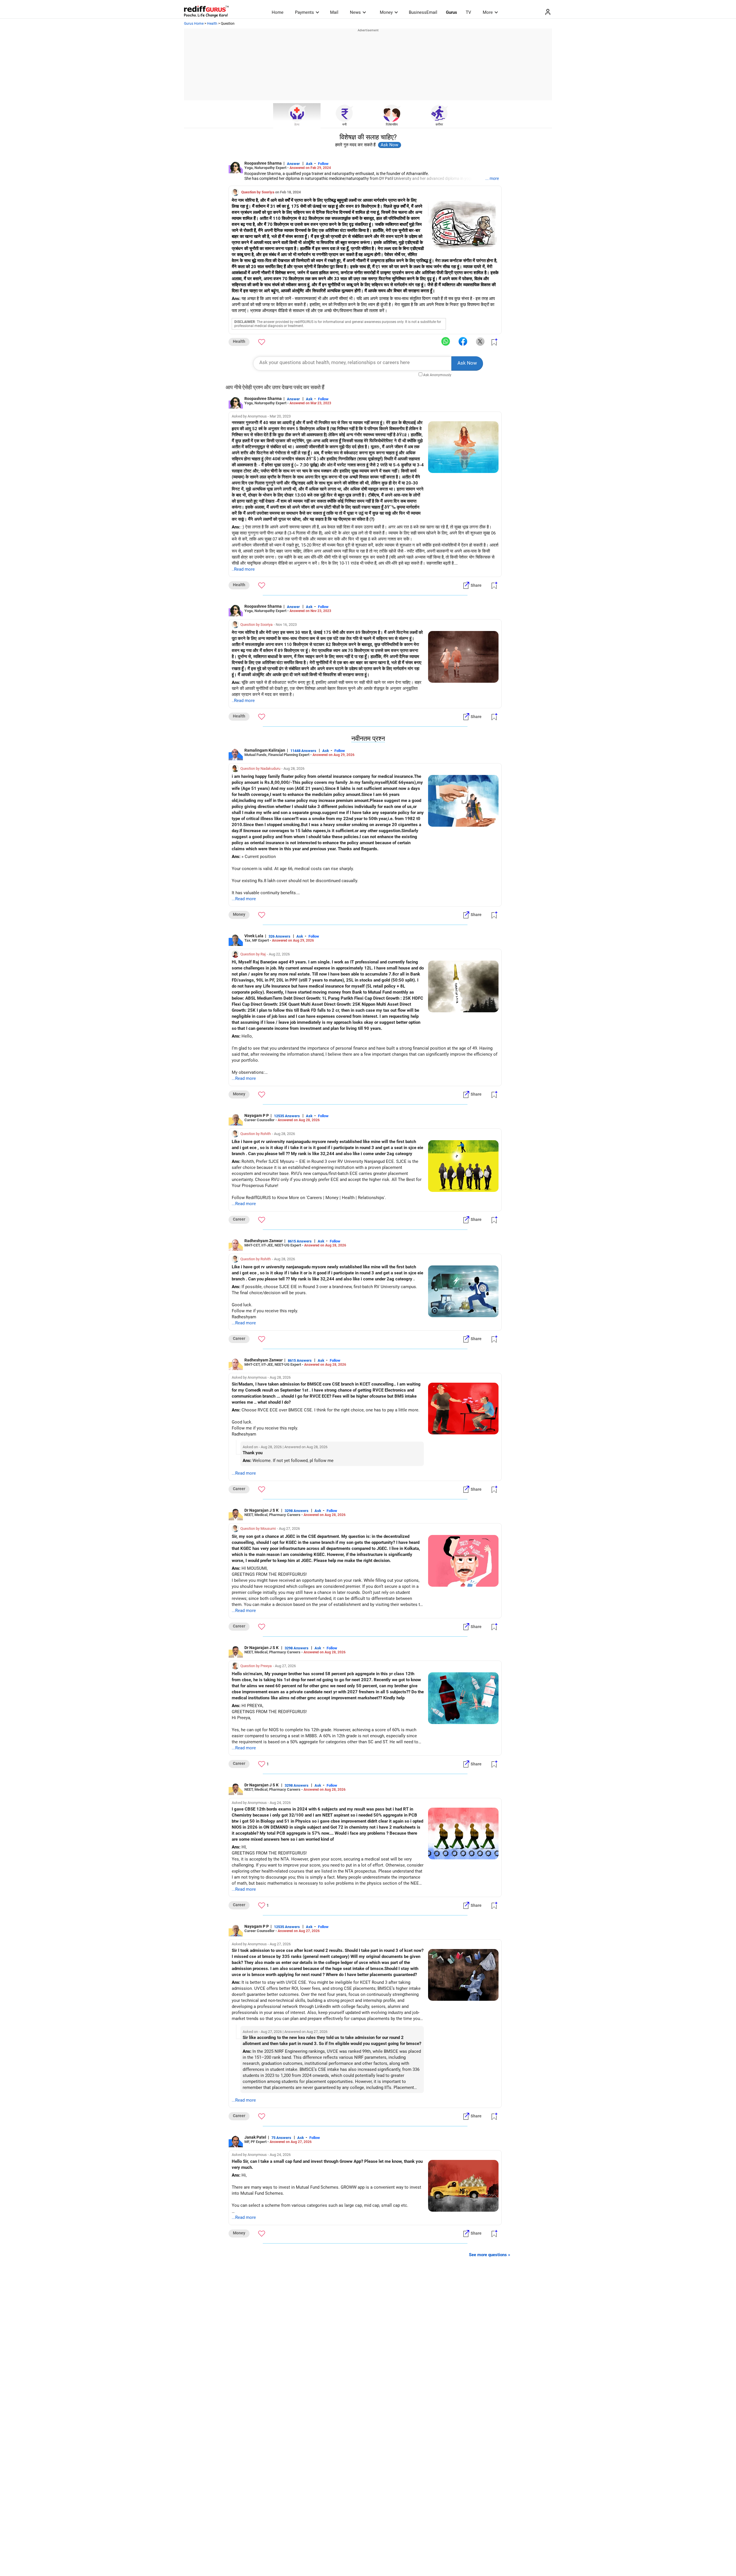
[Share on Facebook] (463, 342)
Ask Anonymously (437, 375)
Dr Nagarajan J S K (262, 1510)
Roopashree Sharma (263, 163)
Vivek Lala (254, 936)
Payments (304, 12)
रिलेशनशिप (392, 125)
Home (278, 12)
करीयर (439, 125)
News (355, 12)
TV (468, 12)
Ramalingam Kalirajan (265, 750)
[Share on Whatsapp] (446, 342)
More (488, 12)
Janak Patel (255, 2137)
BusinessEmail (423, 12)
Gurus (452, 12)
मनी (344, 125)
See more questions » (490, 2255)
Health (212, 24)
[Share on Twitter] (480, 342)
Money (386, 12)
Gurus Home (194, 24)
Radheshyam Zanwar (263, 1241)
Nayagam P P (257, 1115)
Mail (334, 12)
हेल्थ (297, 125)
